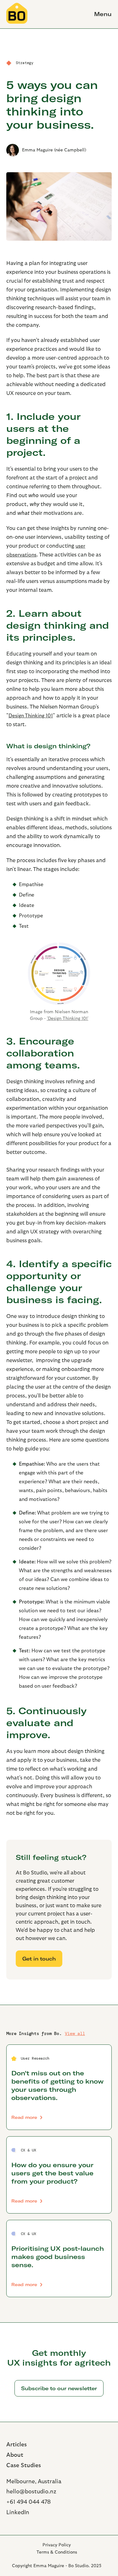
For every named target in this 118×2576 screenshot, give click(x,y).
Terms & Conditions (57, 2552)
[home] (17, 14)
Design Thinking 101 (31, 716)
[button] (100, 14)
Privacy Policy (57, 2545)
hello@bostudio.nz (31, 2492)
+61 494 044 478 (28, 2502)
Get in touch (39, 1959)
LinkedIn (18, 2512)
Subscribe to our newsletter (59, 2388)
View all (75, 2033)
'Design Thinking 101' (68, 1019)
